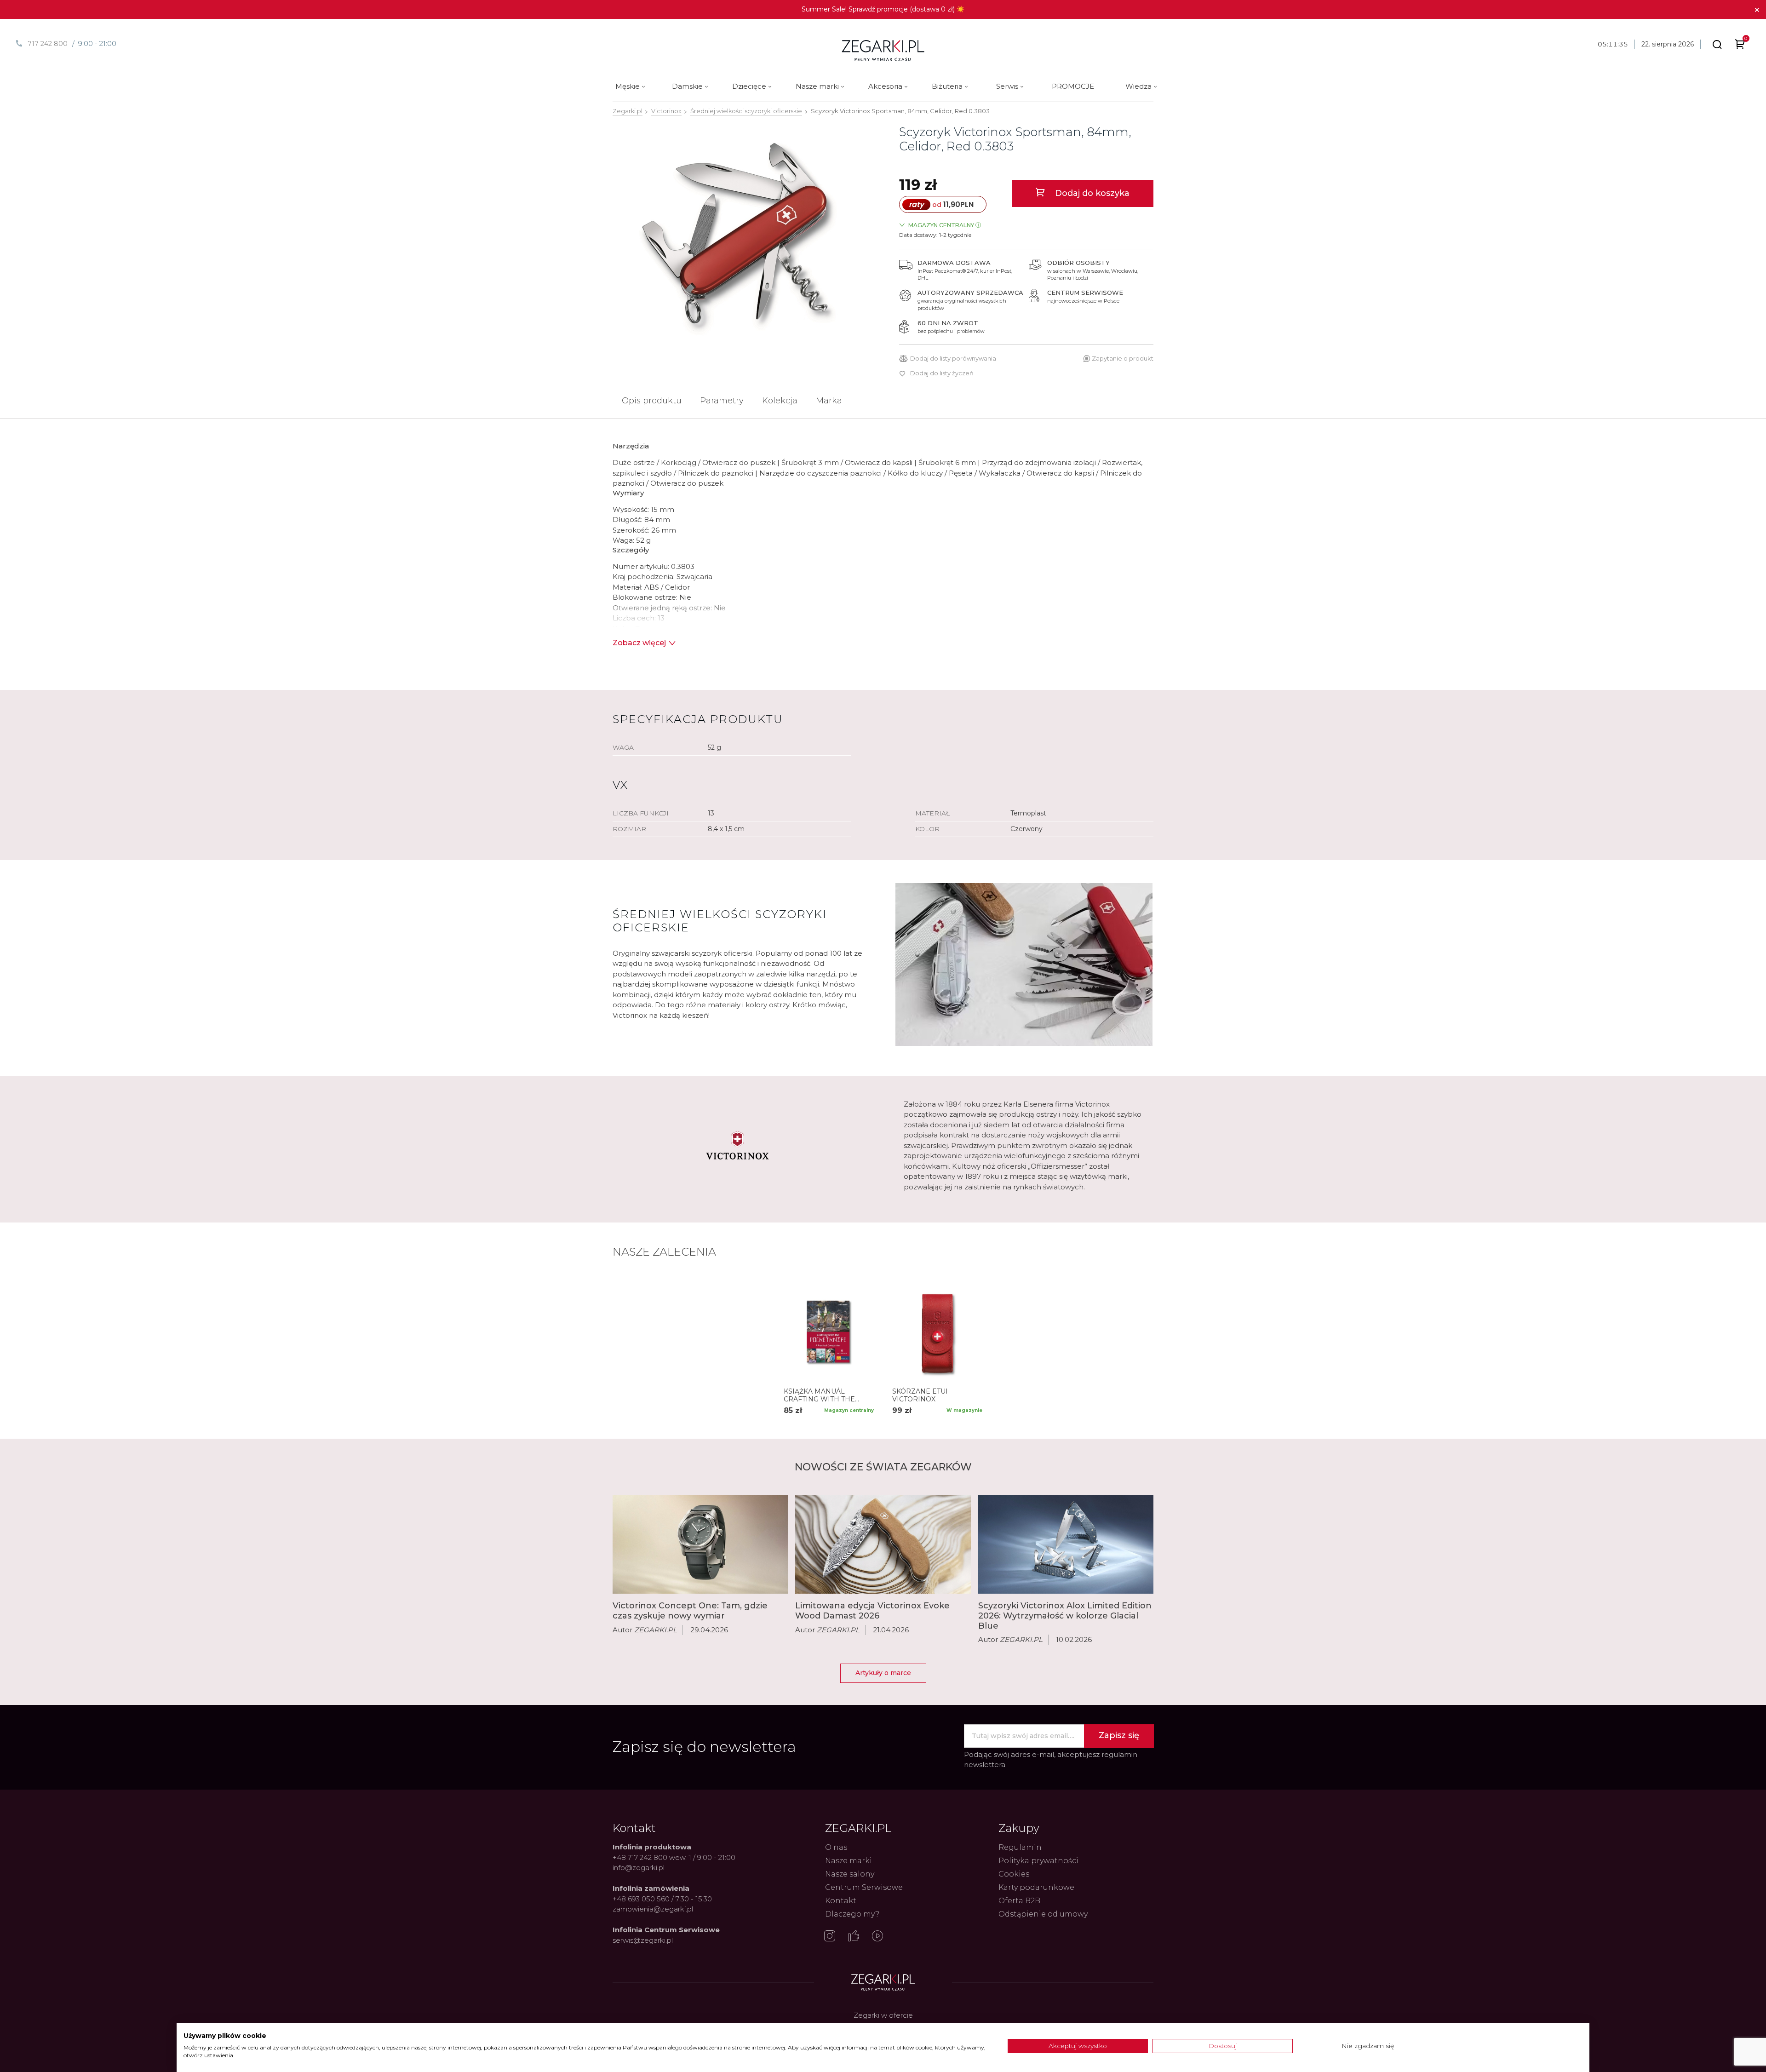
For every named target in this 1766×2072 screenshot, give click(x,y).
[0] (1740, 46)
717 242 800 (48, 44)
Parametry (722, 401)
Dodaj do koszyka (1091, 193)
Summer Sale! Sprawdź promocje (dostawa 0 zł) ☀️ (883, 9)
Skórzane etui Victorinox (920, 1395)
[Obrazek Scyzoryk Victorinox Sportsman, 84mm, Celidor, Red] (740, 235)
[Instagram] (830, 1937)
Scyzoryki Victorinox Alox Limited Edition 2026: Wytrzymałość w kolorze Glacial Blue (1065, 1616)
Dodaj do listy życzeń (942, 373)
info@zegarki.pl (639, 1868)
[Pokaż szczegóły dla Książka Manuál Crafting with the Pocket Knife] (829, 1332)
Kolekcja (780, 401)
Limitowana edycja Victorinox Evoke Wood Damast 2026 (872, 1611)
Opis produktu (652, 401)
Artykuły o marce (883, 1673)
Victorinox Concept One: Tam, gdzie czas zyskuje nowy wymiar (690, 1611)
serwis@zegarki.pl (643, 1940)
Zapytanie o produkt (1123, 358)
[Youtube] (877, 1937)
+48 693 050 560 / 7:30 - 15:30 (662, 1899)
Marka (829, 401)
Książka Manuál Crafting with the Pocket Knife (819, 1395)
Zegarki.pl (628, 111)
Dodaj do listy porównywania (953, 359)
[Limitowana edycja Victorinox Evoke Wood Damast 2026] (883, 1544)
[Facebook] (854, 1937)
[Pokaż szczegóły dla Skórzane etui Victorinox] (937, 1332)
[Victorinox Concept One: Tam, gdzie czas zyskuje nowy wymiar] (700, 1544)
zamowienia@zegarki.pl (653, 1909)
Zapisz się (1119, 1735)
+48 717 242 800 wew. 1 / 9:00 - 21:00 (674, 1857)
